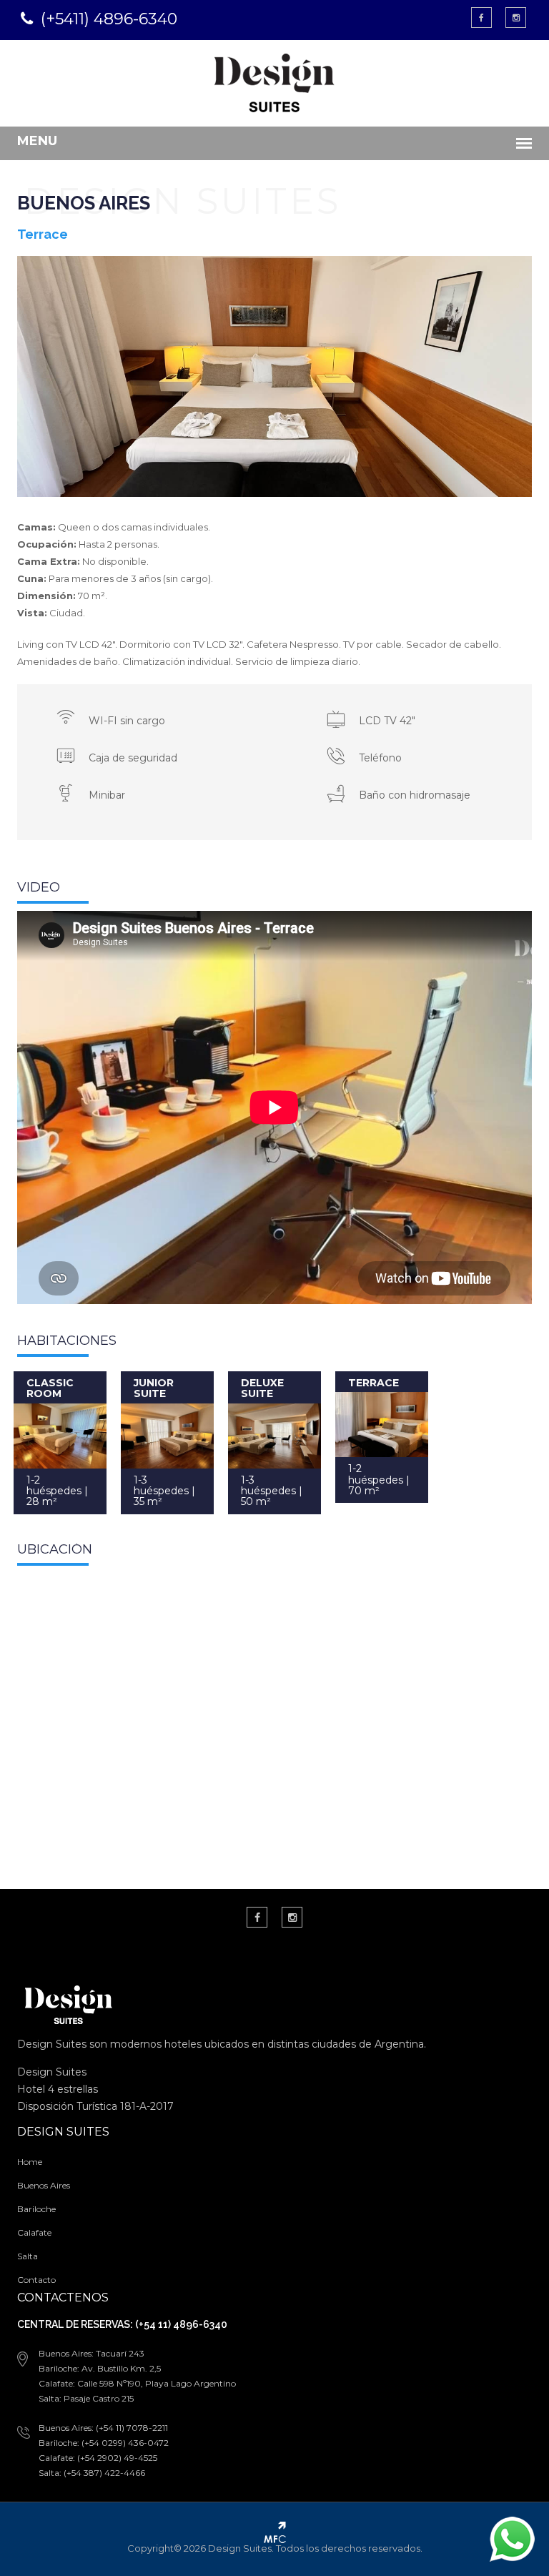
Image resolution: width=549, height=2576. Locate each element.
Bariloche (36, 2209)
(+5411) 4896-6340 (109, 19)
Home (30, 2162)
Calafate (34, 2232)
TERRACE (374, 1383)
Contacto (36, 2280)
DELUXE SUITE (262, 1388)
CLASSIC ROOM (50, 1388)
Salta (28, 2256)
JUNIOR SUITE (154, 1388)
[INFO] (60, 1436)
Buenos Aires (44, 2185)
